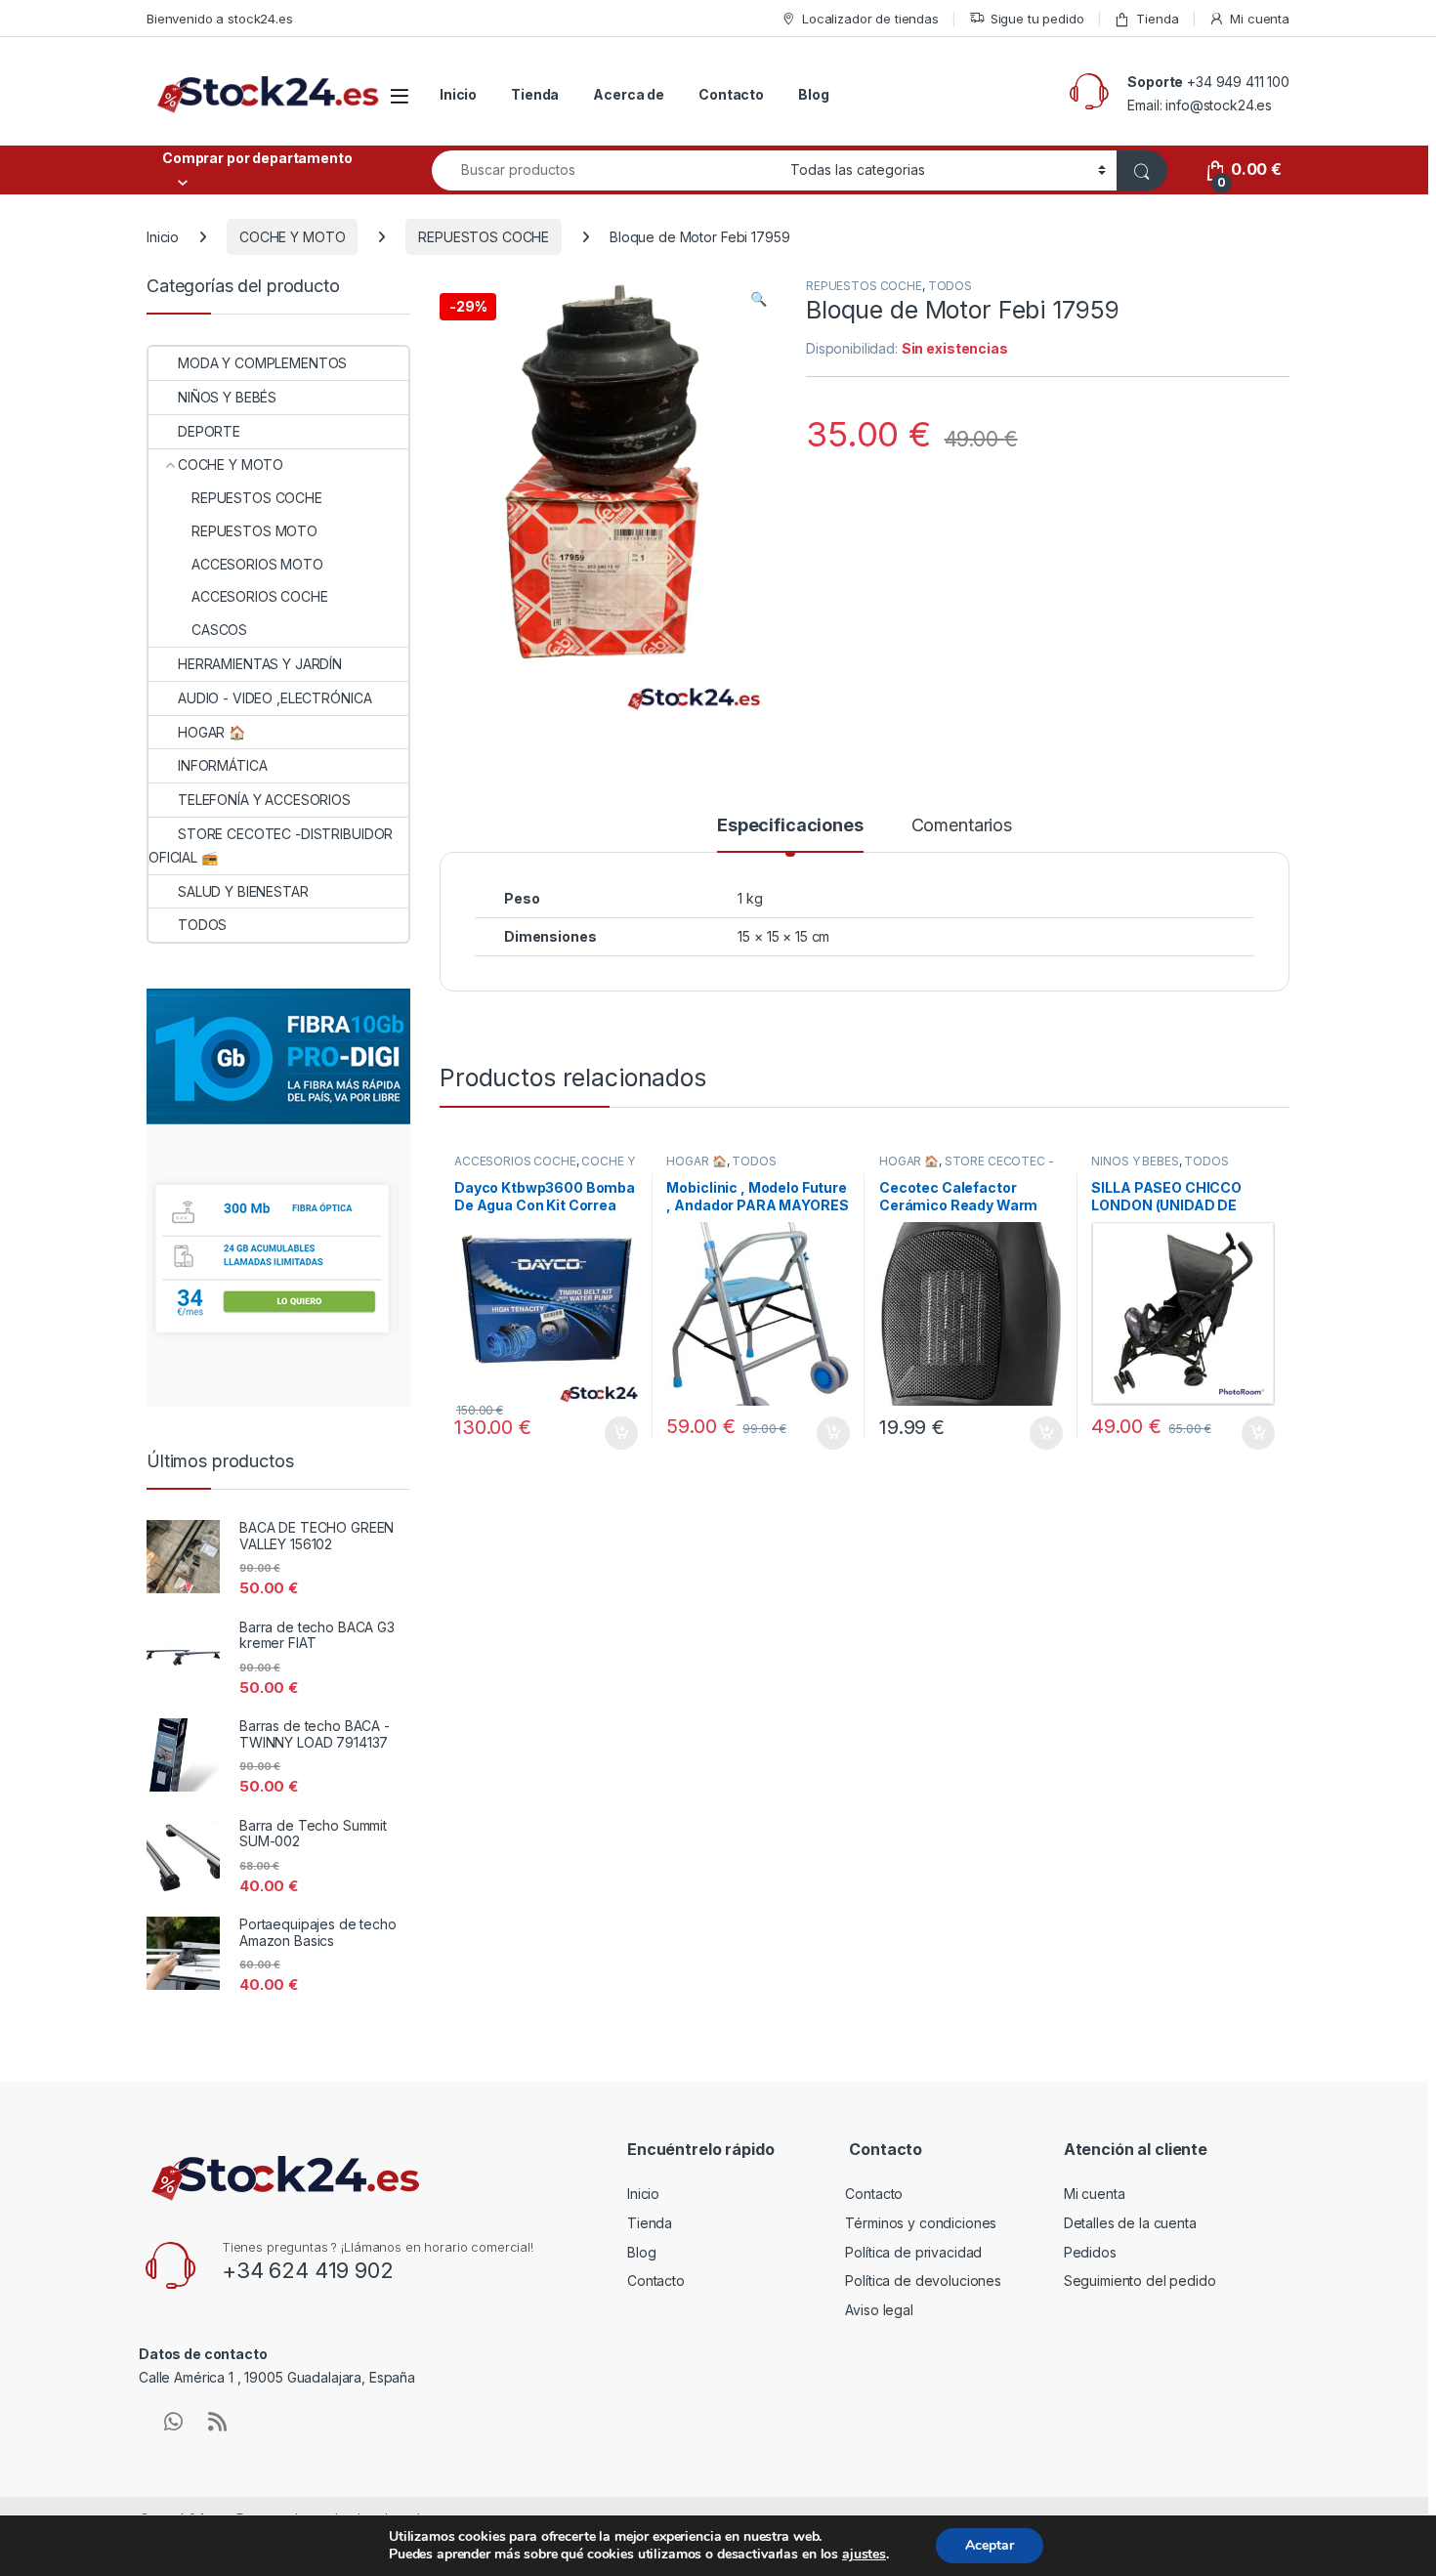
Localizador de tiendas (870, 19)
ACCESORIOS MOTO (257, 564)
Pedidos (1090, 2252)
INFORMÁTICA (222, 765)
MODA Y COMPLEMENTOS (262, 363)
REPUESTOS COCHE (484, 237)
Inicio (458, 94)
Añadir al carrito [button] (617, 1433)
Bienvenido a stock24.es (220, 19)
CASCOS (219, 630)
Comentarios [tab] (962, 826)
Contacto (731, 94)
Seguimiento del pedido (1140, 2280)
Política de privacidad (913, 2252)
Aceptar (990, 2545)
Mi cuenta (1260, 19)
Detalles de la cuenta (1130, 2223)
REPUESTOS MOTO (254, 531)
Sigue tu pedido (1037, 19)
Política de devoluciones (923, 2280)
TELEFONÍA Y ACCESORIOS (264, 800)
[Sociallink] (173, 2422)
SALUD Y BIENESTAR (243, 891)
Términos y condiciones (921, 2223)
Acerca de (629, 94)
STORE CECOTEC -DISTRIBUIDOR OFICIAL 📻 (967, 1167)
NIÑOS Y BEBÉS (1135, 1161)
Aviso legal (879, 2310)
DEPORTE (209, 431)
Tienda (1157, 19)
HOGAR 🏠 (696, 1161)
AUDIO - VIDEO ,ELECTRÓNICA (275, 698)
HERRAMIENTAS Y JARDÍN (260, 664)
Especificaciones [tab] (790, 826)
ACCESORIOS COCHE (515, 1161)
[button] (759, 299)
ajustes (864, 2555)
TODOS (950, 286)
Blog (813, 94)
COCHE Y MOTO (292, 237)
